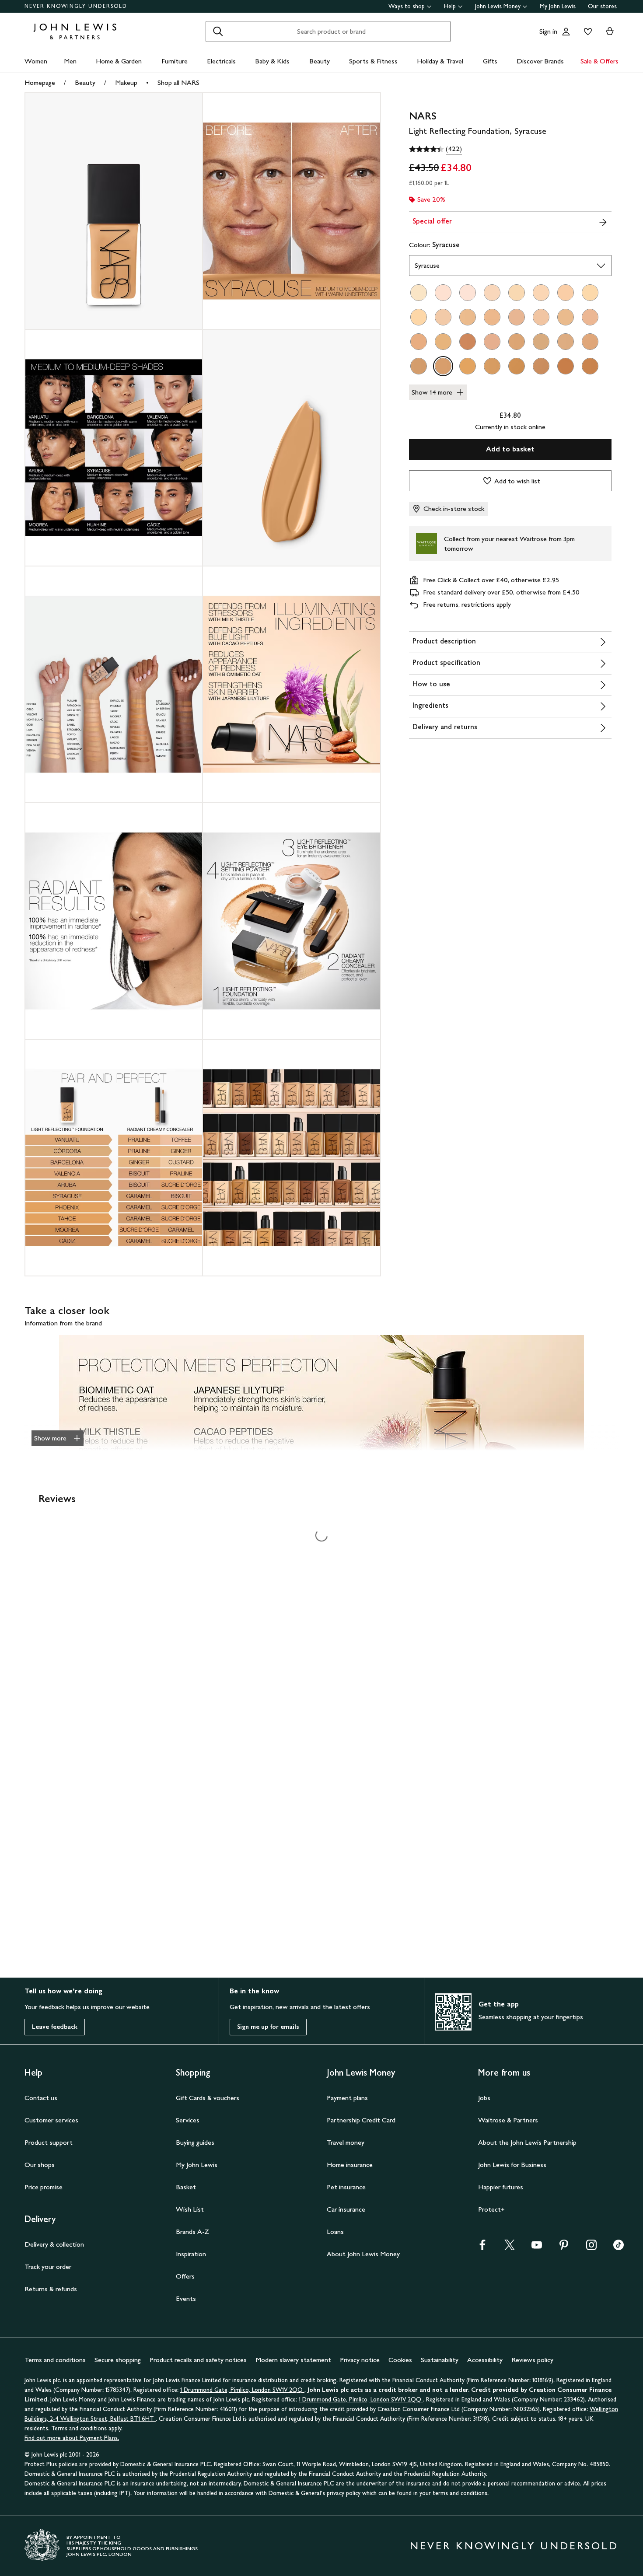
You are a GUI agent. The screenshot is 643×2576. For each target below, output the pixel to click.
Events (186, 2298)
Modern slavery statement (293, 2360)
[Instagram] (591, 2248)
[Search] (218, 31)
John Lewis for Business (512, 2165)
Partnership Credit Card (361, 2120)
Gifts (490, 61)
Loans (335, 2232)
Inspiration (191, 2254)
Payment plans (347, 2098)
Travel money (346, 2142)
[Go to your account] (566, 31)
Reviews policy (532, 2360)
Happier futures (501, 2187)
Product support (49, 2142)
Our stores (602, 6)
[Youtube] (537, 2248)
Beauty (320, 61)
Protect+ (491, 2209)
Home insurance (350, 2165)
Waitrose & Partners (508, 2120)
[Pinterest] (564, 2248)
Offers (185, 2276)
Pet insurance (346, 2187)
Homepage (40, 82)
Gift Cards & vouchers (208, 2098)
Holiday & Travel (440, 61)
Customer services (51, 2120)
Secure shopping (118, 2360)
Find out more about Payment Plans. (72, 2438)
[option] (419, 293)
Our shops (40, 2165)
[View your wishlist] (586, 31)
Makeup (126, 82)
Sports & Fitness (373, 61)
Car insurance (346, 2209)
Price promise (44, 2187)
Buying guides (195, 2142)
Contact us (41, 2098)
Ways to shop (407, 6)
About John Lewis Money (363, 2254)
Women (36, 61)
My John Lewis (558, 6)
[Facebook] (482, 2248)
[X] (510, 2248)
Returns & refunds (51, 2289)
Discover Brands (540, 61)
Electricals (221, 61)
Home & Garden (119, 61)
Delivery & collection (54, 2244)
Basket (186, 2187)
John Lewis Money (498, 6)
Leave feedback (55, 2027)
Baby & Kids (272, 61)
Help (450, 6)
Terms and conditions (55, 2360)
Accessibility (485, 2360)
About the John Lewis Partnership (527, 2142)
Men (70, 61)
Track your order (48, 2267)
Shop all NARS (178, 82)
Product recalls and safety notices (198, 2360)
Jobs (484, 2098)
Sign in (548, 31)
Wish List (190, 2209)
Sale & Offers (599, 61)
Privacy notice (360, 2360)
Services (188, 2120)
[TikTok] (619, 2248)
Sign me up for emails (268, 2027)
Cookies (400, 2360)
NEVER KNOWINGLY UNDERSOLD (76, 6)
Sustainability (440, 2360)
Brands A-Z (192, 2232)
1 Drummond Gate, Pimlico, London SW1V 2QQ (242, 2390)
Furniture (175, 61)
